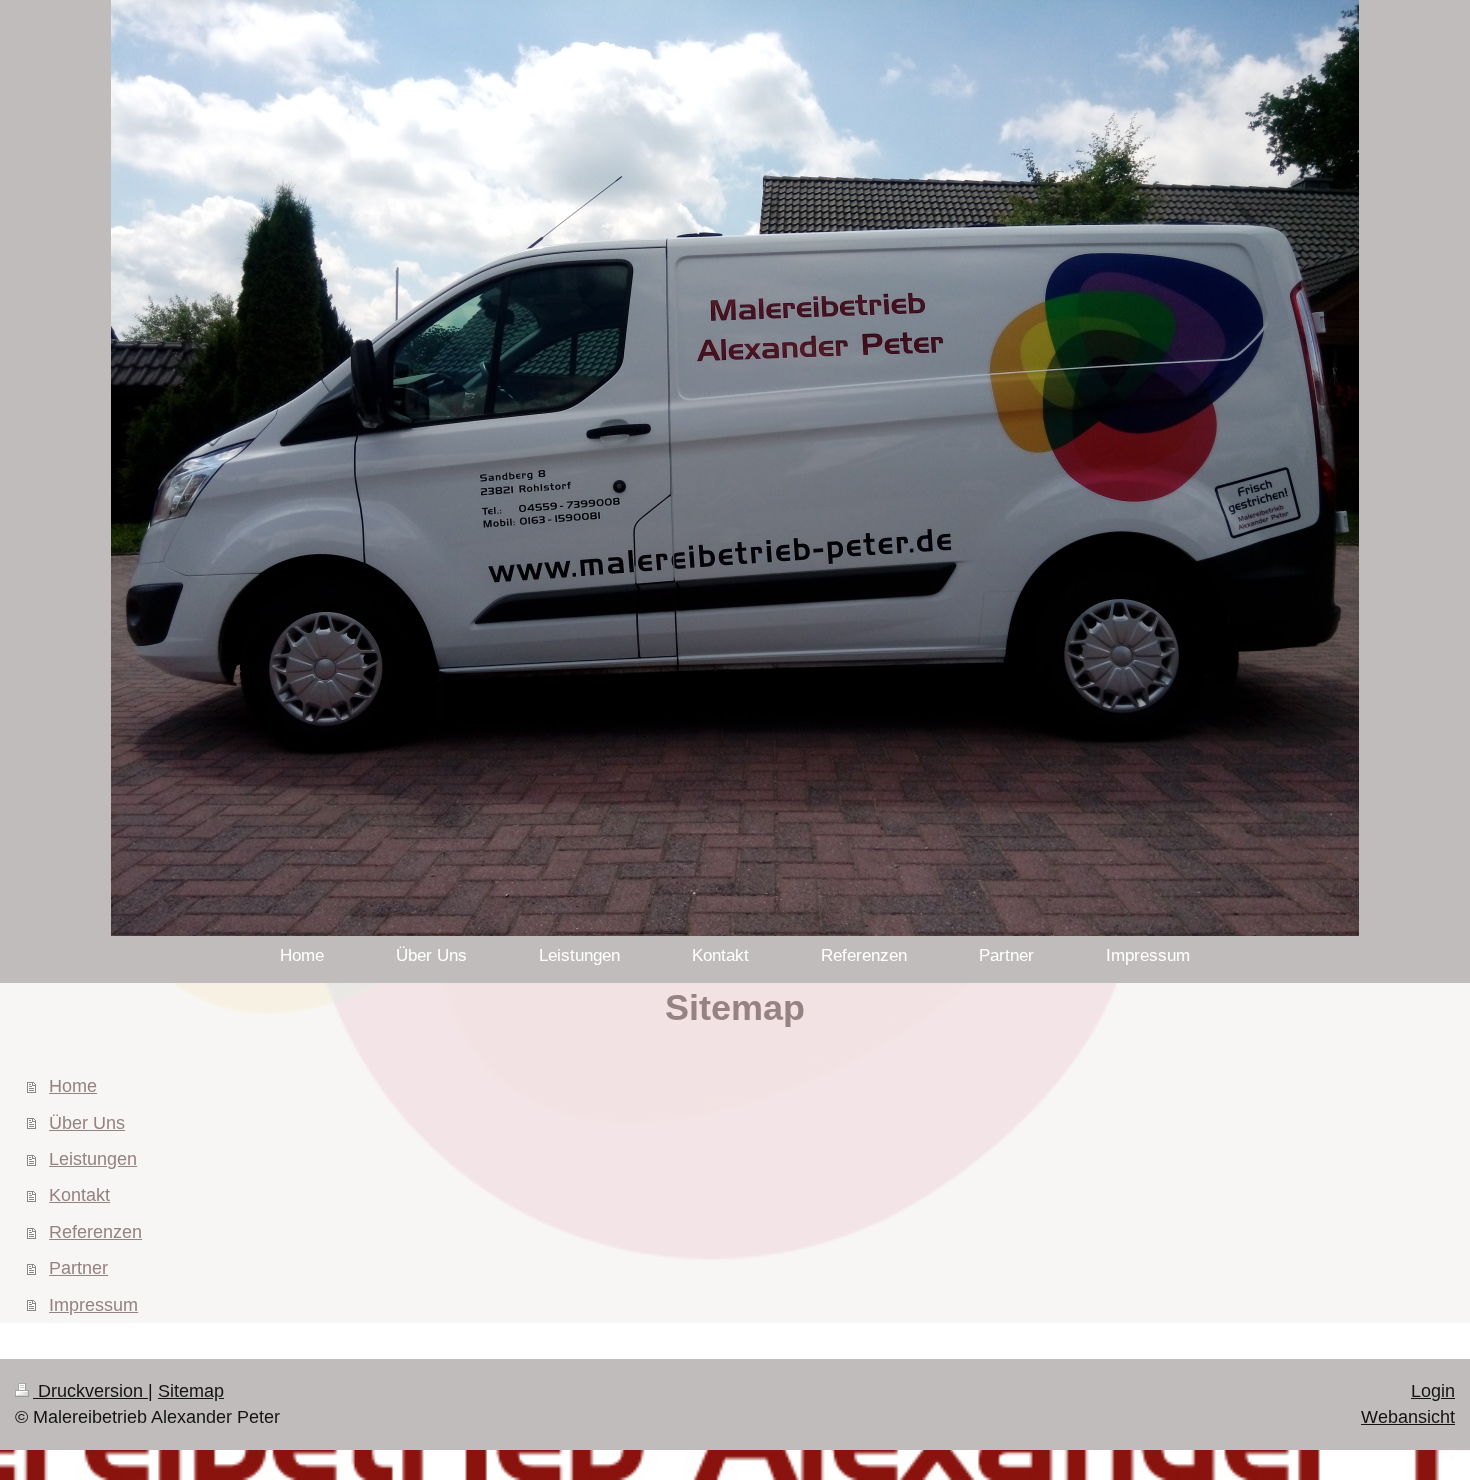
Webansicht (1408, 1417)
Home (73, 1086)
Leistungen (93, 1159)
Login (1433, 1391)
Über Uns (87, 1123)
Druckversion (90, 1391)
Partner (78, 1268)
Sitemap (191, 1391)
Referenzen (95, 1232)
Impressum (93, 1305)
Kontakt (79, 1195)
